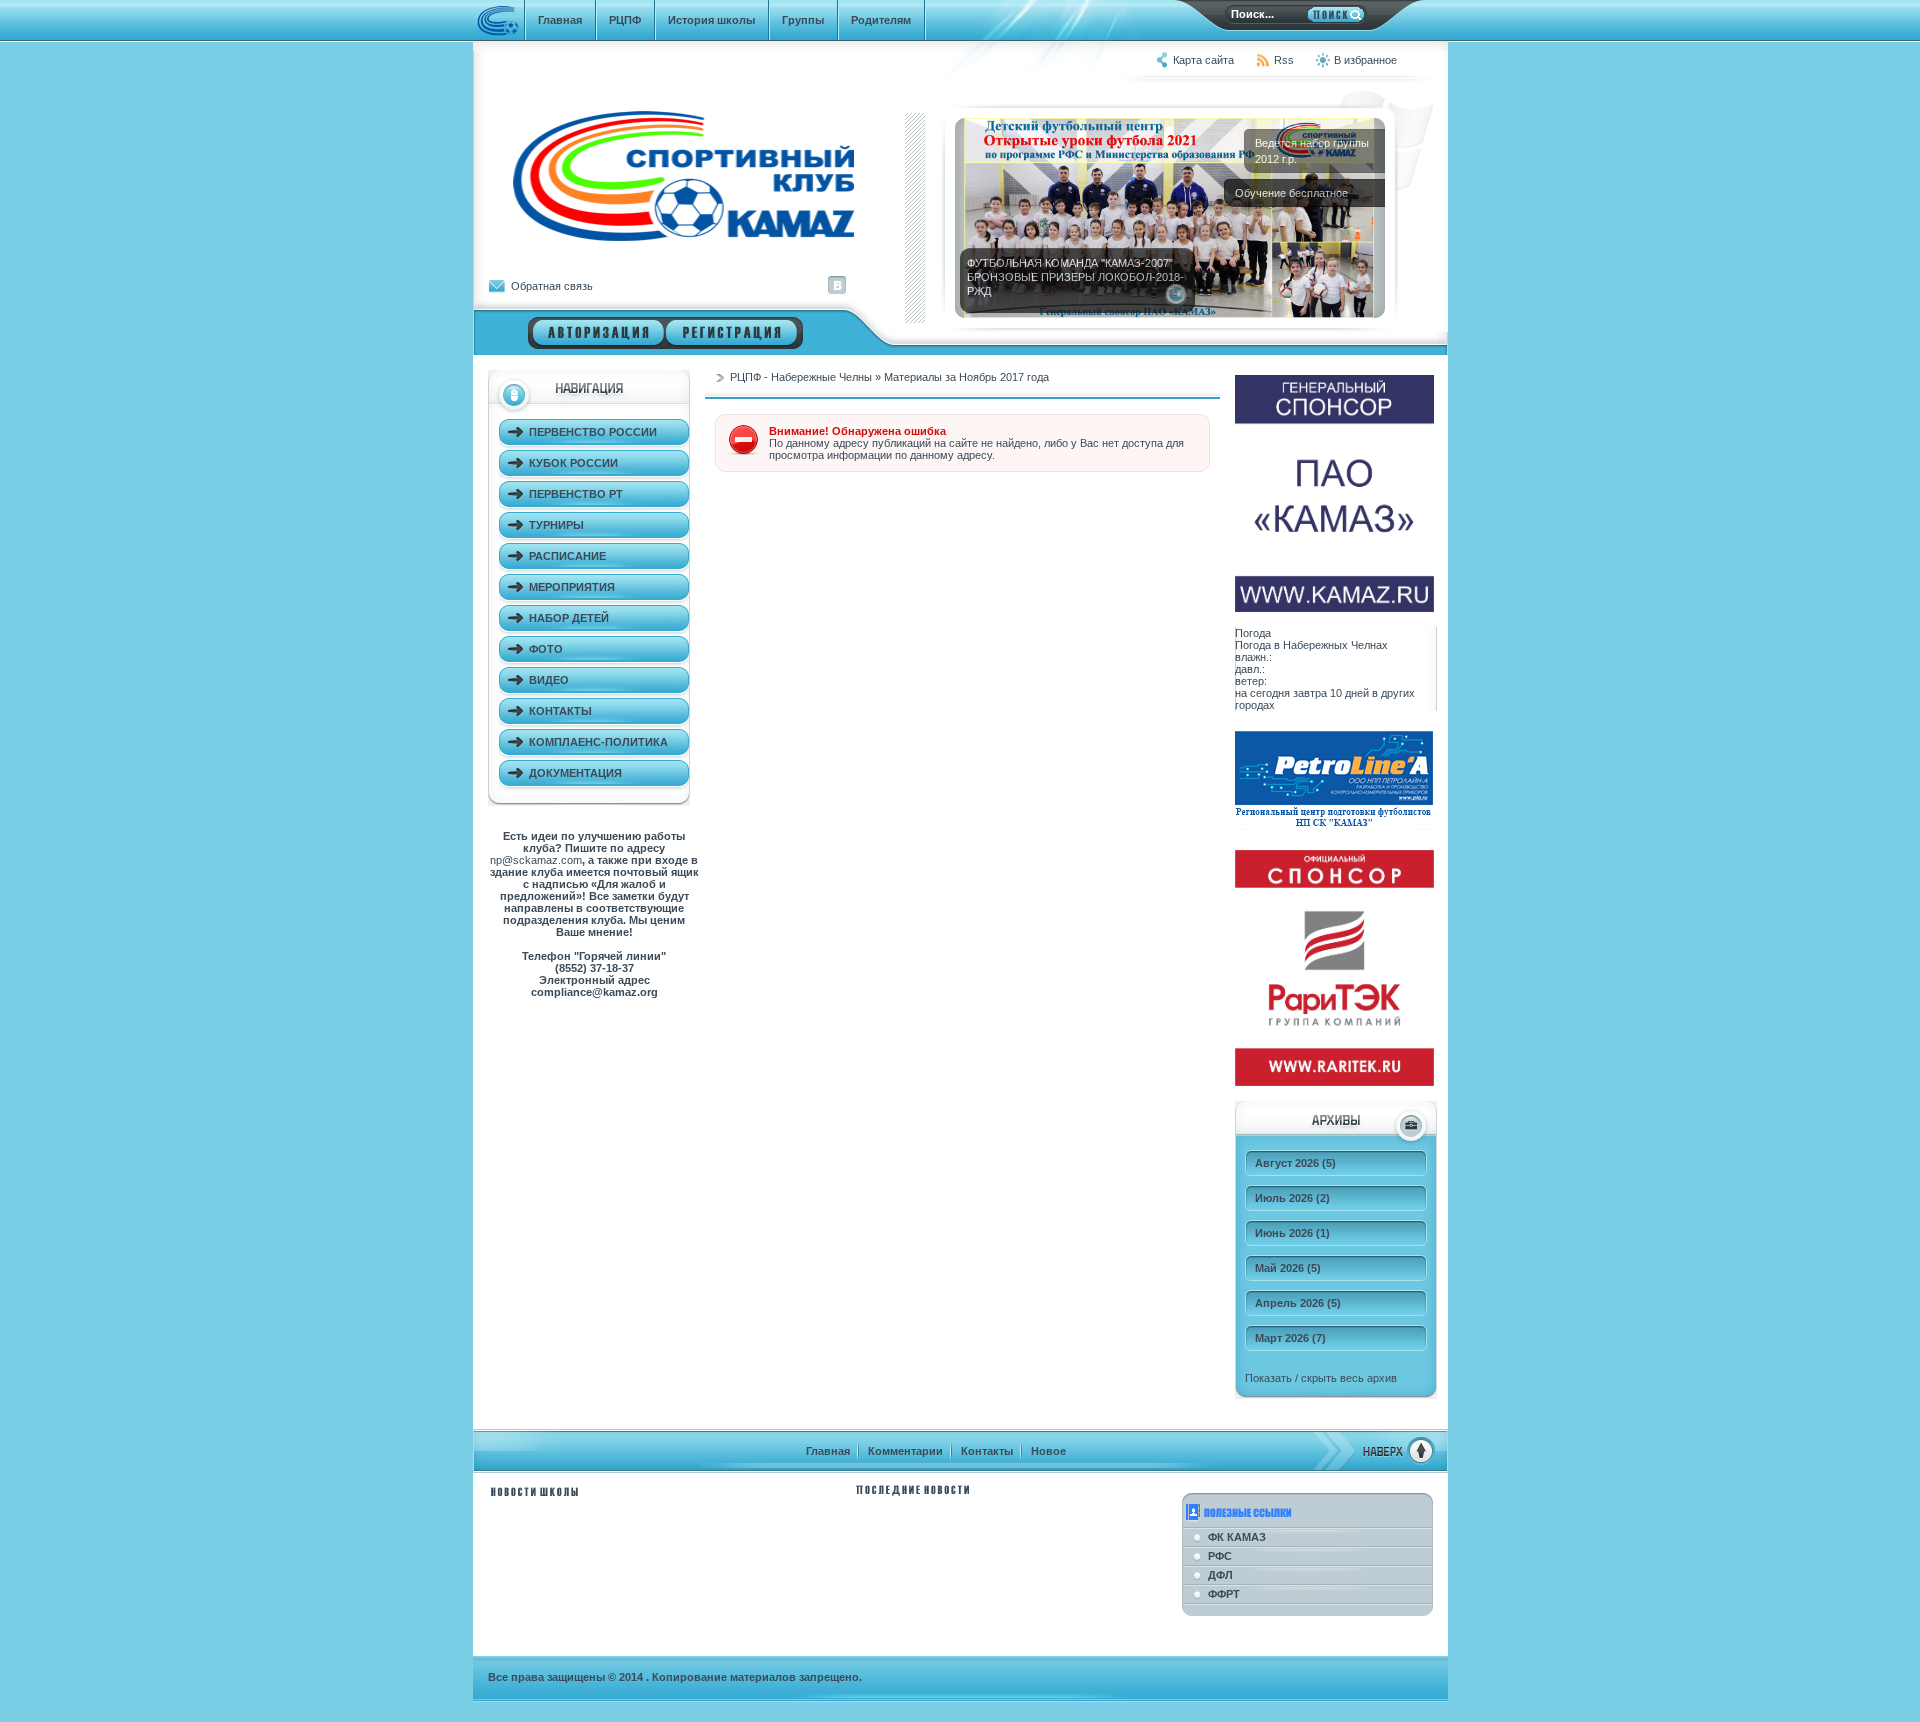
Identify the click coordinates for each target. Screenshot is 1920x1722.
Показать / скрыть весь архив (1321, 1378)
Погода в (1311, 645)
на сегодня (1262, 693)
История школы (711, 20)
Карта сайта (1203, 60)
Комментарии (905, 1451)
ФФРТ (1224, 1594)
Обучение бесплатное (1291, 193)
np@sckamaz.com (536, 860)
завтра (1310, 693)
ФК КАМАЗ (1237, 1537)
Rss (1284, 60)
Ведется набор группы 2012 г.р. (1312, 151)
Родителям (881, 20)
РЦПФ (625, 20)
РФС (1220, 1556)
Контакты (987, 1451)
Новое (1048, 1451)
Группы (803, 20)
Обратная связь (552, 286)
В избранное (1365, 60)
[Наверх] (1374, 1461)
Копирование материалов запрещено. (757, 1677)
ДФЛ (1220, 1575)
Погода (1253, 633)
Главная (560, 20)
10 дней (1349, 693)
